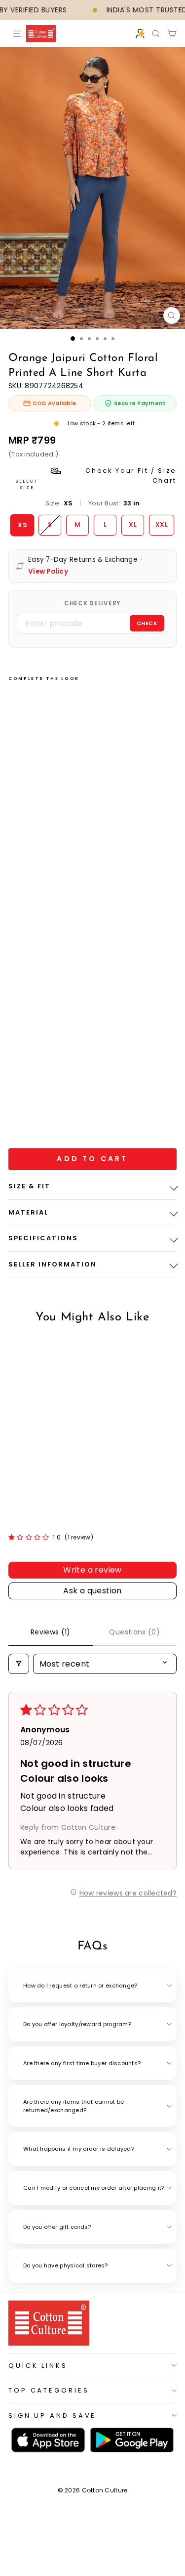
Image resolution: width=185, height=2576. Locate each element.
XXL (162, 524)
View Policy (48, 572)
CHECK (147, 623)
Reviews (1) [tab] (51, 1632)
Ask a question (92, 1591)
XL (133, 524)
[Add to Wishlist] (29, 925)
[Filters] (19, 1664)
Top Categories (49, 2390)
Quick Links (38, 2366)
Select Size (96, 478)
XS (22, 524)
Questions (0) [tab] (134, 1632)
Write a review (92, 1570)
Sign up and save (52, 2416)
